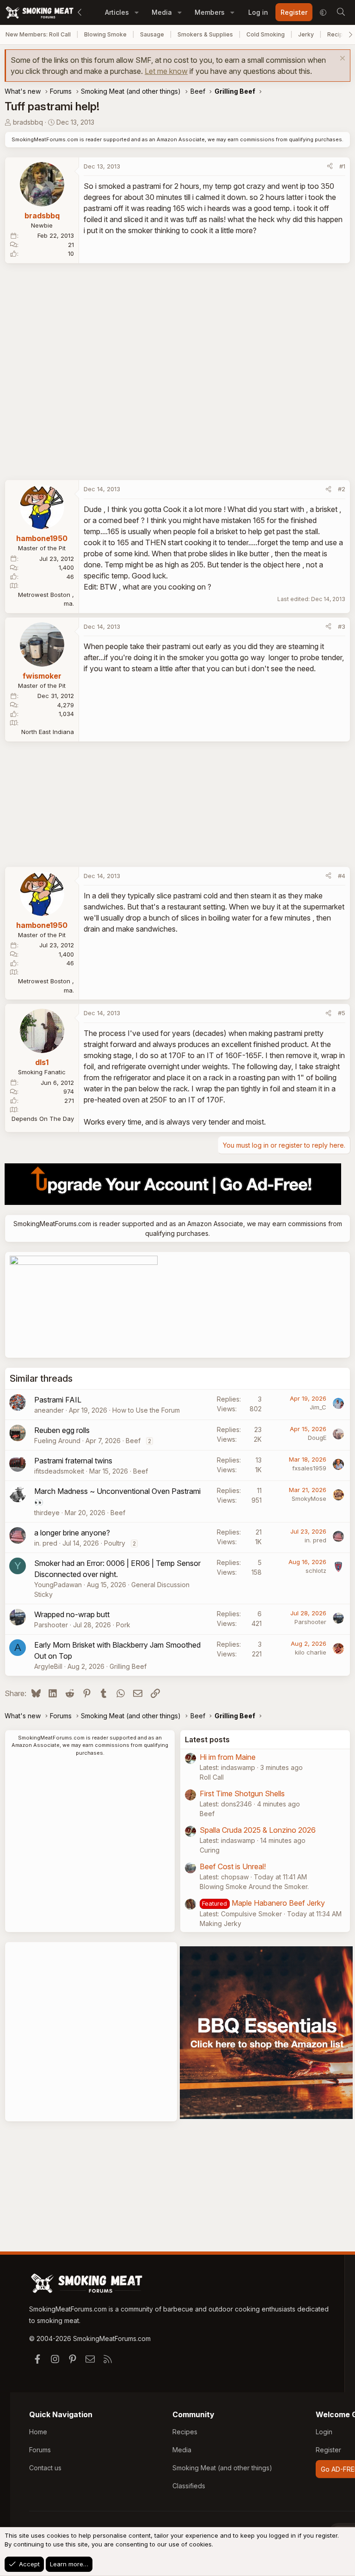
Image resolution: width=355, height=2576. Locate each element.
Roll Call (212, 1777)
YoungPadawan (58, 1585)
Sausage (152, 34)
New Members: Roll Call (38, 34)
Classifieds (189, 2486)
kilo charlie (311, 1652)
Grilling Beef (128, 1666)
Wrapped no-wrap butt (72, 1614)
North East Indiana (48, 732)
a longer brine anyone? (72, 1533)
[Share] (330, 167)
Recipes (185, 2432)
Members (210, 12)
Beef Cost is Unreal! (233, 1866)
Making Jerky (220, 1923)
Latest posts (207, 1739)
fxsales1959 (309, 1468)
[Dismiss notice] (341, 59)
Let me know (166, 71)
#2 (342, 489)
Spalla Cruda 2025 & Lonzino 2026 (258, 1830)
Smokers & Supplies (205, 34)
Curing (210, 1850)
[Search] (341, 12)
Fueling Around (57, 1441)
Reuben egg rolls (62, 1430)
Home (38, 2432)
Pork (123, 1625)
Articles (117, 12)
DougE (317, 1438)
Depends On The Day (43, 1119)
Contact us (45, 2468)
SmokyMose (309, 1499)
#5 (342, 1013)
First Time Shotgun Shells (242, 1794)
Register (328, 2450)
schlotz (316, 1571)
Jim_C (318, 1407)
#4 (342, 876)
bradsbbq (28, 122)
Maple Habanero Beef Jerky (278, 1903)
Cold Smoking (266, 34)
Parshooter (51, 1625)
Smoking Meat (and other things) (222, 2468)
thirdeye (47, 1513)
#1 (342, 166)
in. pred (46, 1543)
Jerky (306, 34)
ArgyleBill (48, 1666)
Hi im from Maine (228, 1757)
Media (162, 12)
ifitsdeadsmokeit (59, 1471)
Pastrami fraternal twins (73, 1461)
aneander (49, 1410)
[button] (137, 12)
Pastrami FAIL (58, 1400)
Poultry (115, 1543)
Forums (40, 2450)
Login (324, 2432)
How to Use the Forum (146, 1410)
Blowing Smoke (105, 34)
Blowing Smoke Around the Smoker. (254, 1887)
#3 (342, 626)
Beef (133, 1441)
